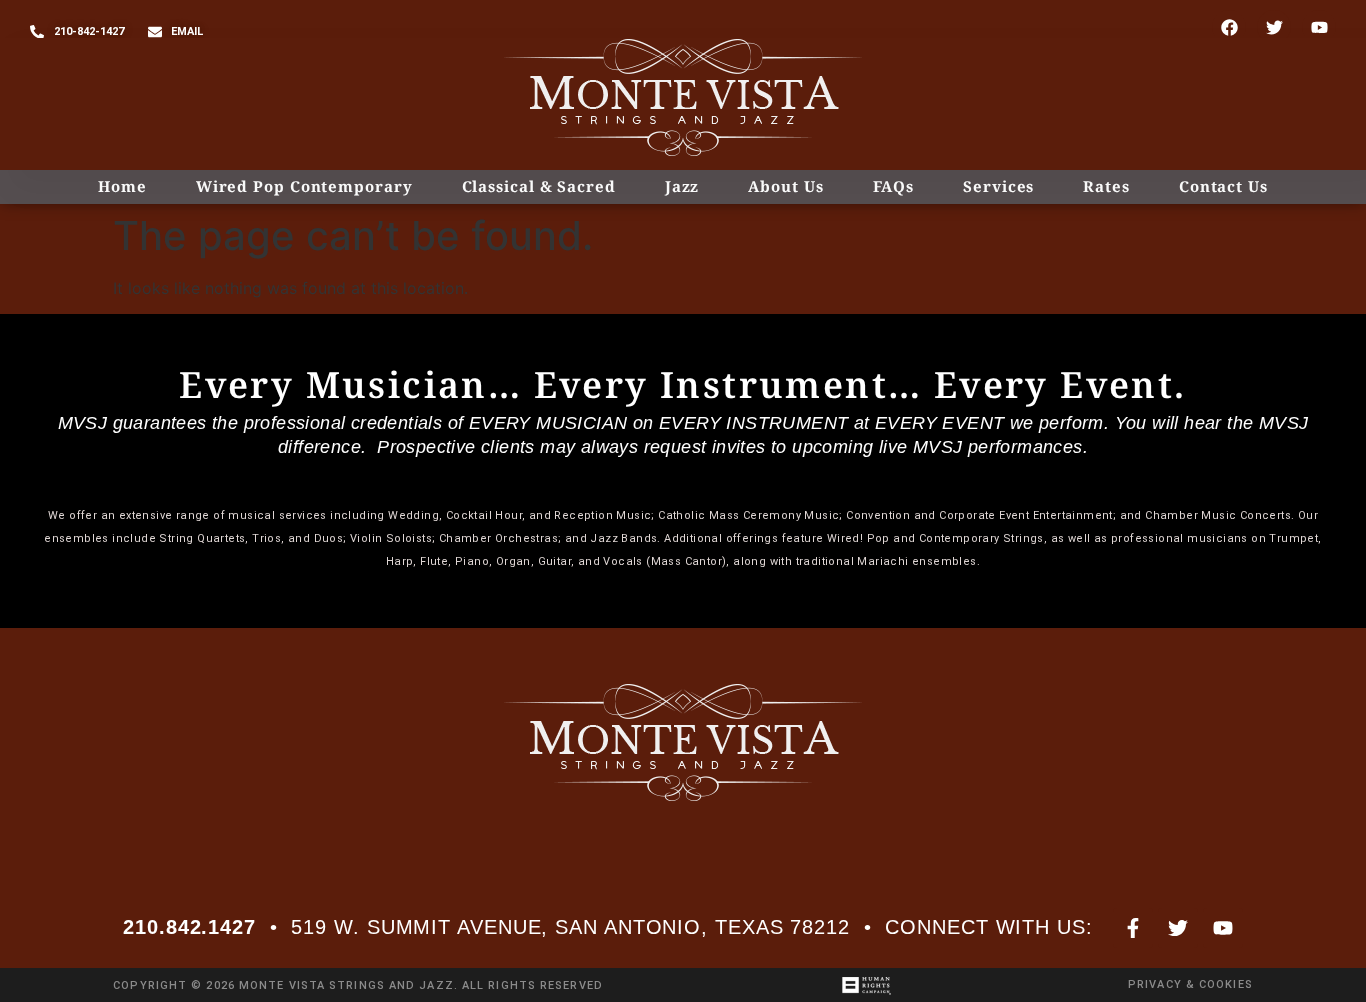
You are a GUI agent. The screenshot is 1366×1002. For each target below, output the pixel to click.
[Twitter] (1274, 27)
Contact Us (1223, 186)
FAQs (894, 186)
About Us (785, 186)
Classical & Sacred (539, 186)
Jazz (682, 186)
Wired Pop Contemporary (304, 186)
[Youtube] (1319, 27)
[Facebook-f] (1133, 928)
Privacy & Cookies (1190, 984)
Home (122, 186)
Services (998, 186)
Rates (1106, 186)
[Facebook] (1229, 27)
